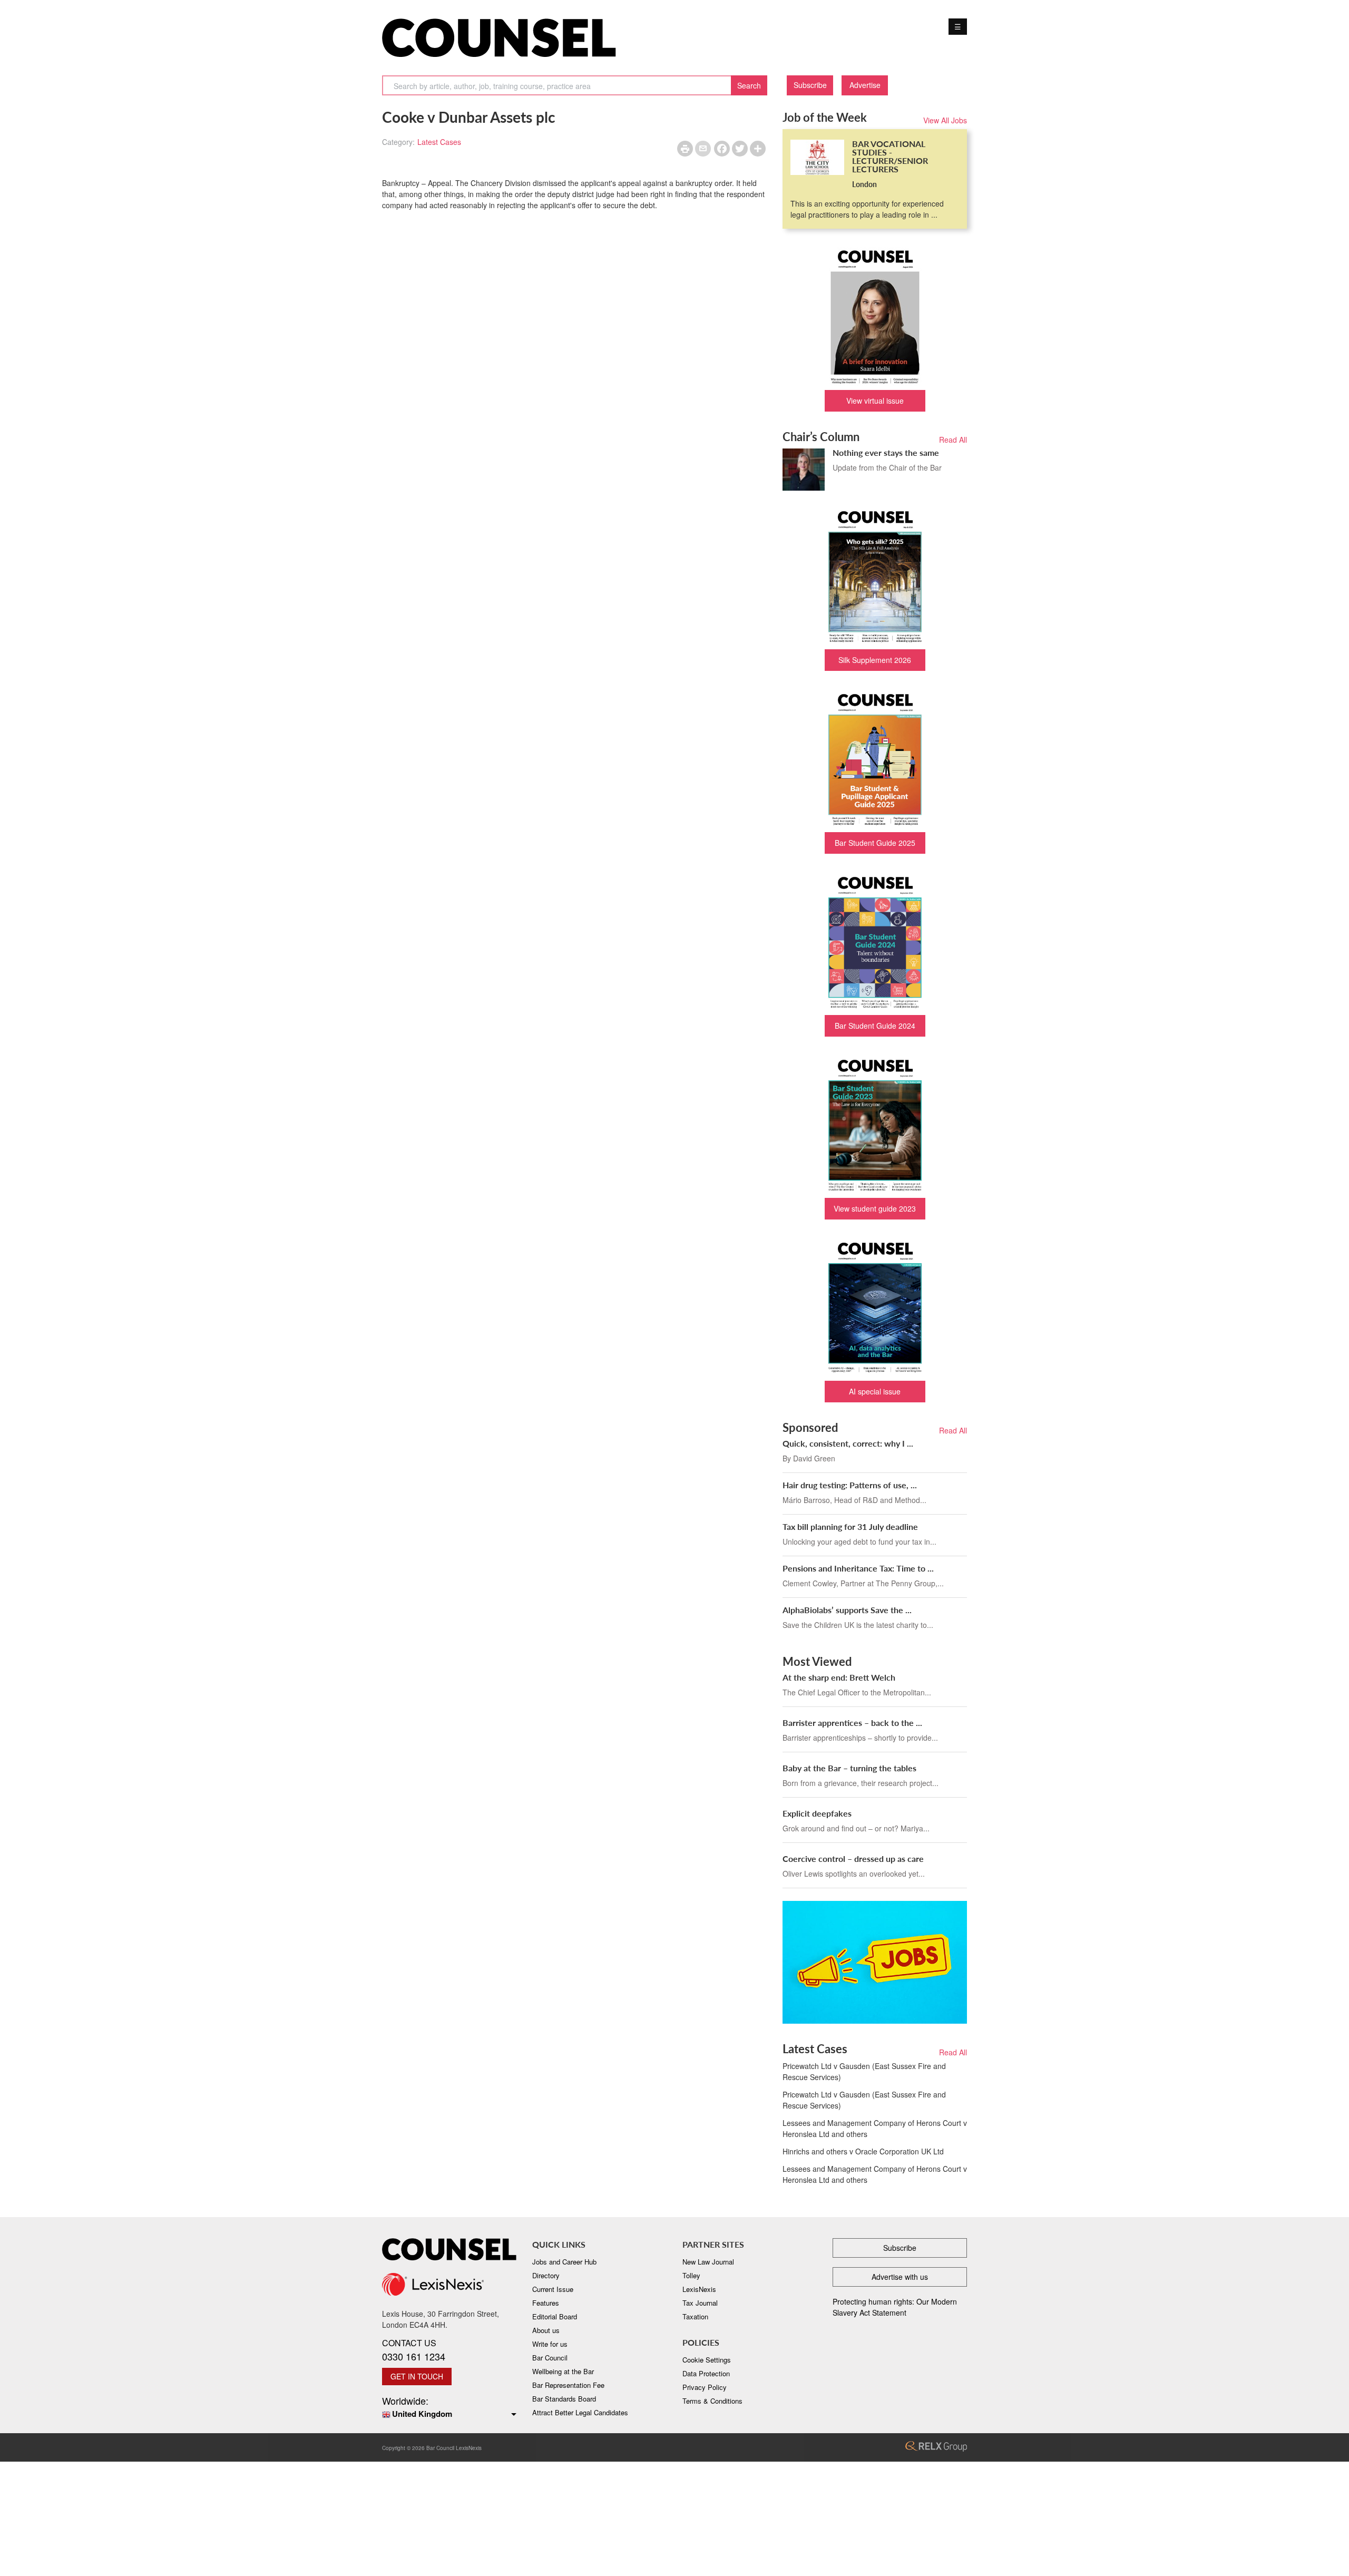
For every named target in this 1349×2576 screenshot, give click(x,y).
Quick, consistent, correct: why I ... (848, 1443)
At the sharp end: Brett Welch (839, 1677)
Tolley (691, 2275)
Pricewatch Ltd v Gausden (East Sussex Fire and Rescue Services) (864, 2071)
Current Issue (553, 2289)
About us (546, 2330)
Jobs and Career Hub (564, 2262)
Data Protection (706, 2373)
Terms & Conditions (712, 2401)
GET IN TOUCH (417, 2376)
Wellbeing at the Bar (563, 2371)
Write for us (550, 2344)
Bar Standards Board (564, 2399)
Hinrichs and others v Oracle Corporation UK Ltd (863, 2151)
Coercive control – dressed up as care (853, 1858)
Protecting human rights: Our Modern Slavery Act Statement (895, 2307)
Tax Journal (700, 2303)
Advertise (865, 85)
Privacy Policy (705, 2387)
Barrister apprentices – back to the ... (852, 1723)
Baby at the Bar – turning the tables (849, 1768)
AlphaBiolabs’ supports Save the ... (847, 1610)
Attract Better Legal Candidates (580, 2412)
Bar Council (550, 2358)
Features (546, 2303)
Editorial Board (555, 2316)
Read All (953, 440)
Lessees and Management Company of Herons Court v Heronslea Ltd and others (875, 2128)
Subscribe (810, 85)
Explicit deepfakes (817, 1813)
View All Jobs (945, 120)
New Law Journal (708, 2262)
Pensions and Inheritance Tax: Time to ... (858, 1568)
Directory (546, 2275)
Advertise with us (900, 2277)
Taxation (695, 2316)
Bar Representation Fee (568, 2385)
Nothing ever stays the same (886, 452)
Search (749, 85)
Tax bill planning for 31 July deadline (850, 1526)
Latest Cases (439, 142)
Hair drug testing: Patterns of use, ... (850, 1485)
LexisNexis (699, 2289)
